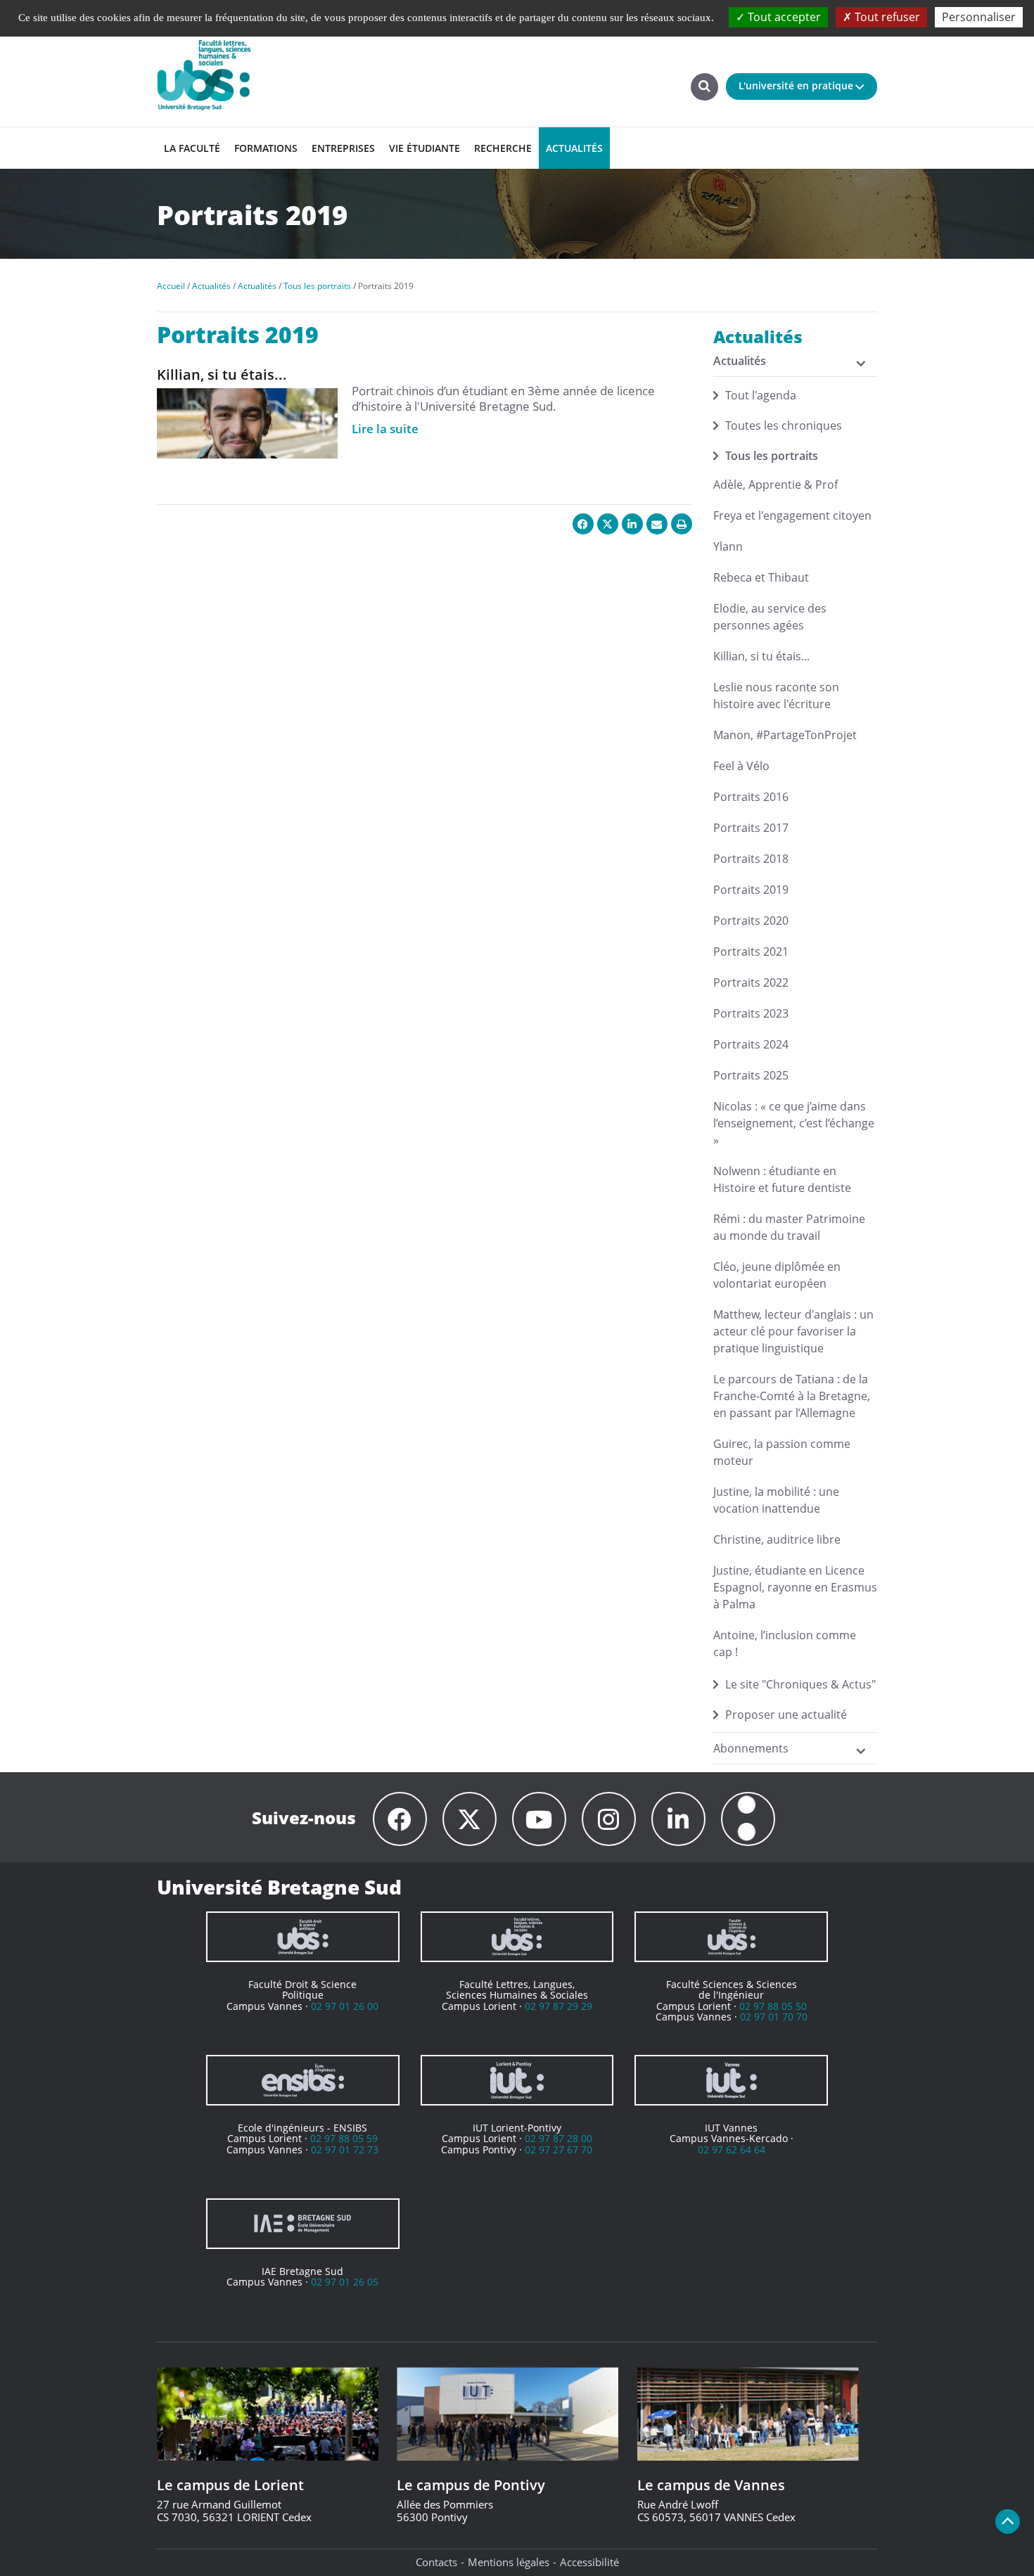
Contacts (436, 2562)
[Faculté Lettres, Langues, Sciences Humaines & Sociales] (517, 1937)
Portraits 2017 (751, 828)
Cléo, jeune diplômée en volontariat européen (777, 1275)
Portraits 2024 (751, 1044)
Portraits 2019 (751, 890)
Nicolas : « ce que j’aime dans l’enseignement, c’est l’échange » (794, 1123)
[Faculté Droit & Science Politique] (303, 1937)
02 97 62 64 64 (732, 2149)
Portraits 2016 (751, 797)
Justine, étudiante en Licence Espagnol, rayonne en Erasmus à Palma (795, 1587)
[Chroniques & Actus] (748, 1819)
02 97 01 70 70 (774, 2017)
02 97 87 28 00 (559, 2138)
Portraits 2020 (751, 921)
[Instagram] (609, 1819)
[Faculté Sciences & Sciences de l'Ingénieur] (731, 1937)
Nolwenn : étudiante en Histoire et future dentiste (782, 1179)
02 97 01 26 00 (345, 2006)
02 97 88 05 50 (773, 2006)
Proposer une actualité (786, 1715)
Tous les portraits (772, 456)
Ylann (728, 546)
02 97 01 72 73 (345, 2149)
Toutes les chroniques (784, 425)
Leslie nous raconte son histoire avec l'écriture (776, 696)
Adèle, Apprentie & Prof (775, 485)
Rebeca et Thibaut (761, 577)
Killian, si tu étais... (761, 656)
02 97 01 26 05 (345, 2282)
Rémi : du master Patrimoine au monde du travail (789, 1227)
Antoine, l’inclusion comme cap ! (785, 1643)
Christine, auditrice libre (777, 1539)
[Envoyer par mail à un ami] (657, 524)
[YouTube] (539, 1819)
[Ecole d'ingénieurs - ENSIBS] (303, 2080)
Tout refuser (886, 17)
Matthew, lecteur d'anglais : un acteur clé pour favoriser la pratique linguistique (793, 1331)
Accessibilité (589, 2562)
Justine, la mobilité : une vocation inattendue (776, 1500)
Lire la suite (385, 429)
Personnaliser (979, 17)
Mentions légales (509, 2562)
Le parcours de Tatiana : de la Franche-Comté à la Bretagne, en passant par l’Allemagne (792, 1396)
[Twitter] (470, 1819)
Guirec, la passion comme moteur (782, 1452)
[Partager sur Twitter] (608, 524)
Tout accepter (783, 17)
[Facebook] (400, 1819)
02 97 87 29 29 (559, 2006)
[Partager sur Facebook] (583, 524)
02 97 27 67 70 (559, 2149)
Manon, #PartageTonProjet (785, 735)
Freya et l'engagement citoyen (792, 515)
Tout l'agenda (761, 395)
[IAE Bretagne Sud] (303, 2224)
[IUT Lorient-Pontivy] (517, 2080)
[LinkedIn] (678, 1819)
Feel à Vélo (741, 766)
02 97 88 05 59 (344, 2138)
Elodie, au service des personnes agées (770, 617)
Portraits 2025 (751, 1075)
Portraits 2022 (751, 982)
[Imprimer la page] (682, 524)
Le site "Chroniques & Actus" (800, 1684)
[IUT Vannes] (731, 2080)
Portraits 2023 (751, 1013)
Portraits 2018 (751, 859)
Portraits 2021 (751, 951)
